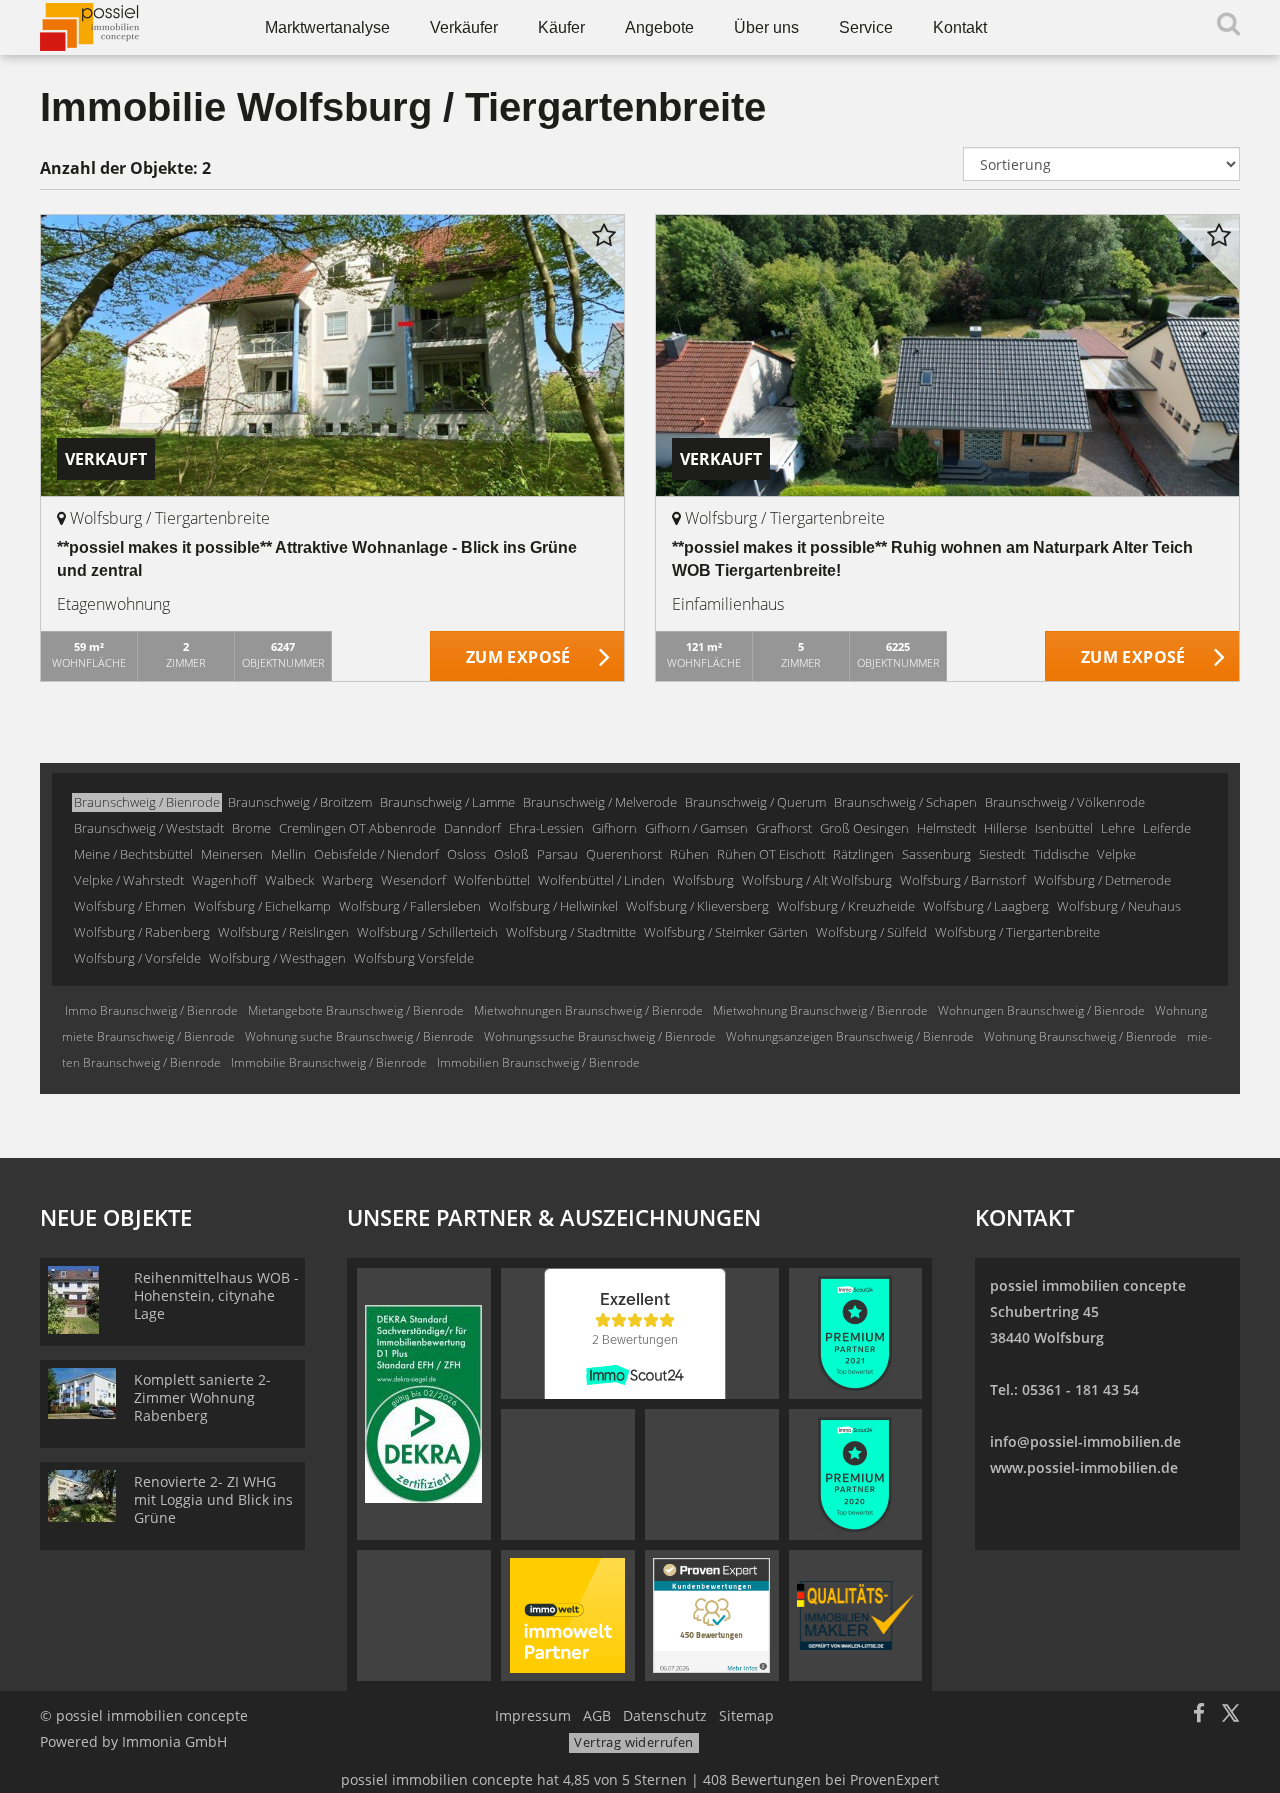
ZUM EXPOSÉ (518, 657)
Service (866, 27)
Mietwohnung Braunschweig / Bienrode (820, 1010)
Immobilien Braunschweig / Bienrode (538, 1062)
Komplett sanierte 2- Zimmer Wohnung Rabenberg (202, 1397)
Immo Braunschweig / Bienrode (151, 1010)
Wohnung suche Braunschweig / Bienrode (359, 1036)
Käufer (561, 27)
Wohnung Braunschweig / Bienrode (1080, 1036)
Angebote (659, 27)
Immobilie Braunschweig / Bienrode (329, 1062)
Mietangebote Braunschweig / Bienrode (356, 1010)
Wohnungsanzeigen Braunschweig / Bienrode (850, 1036)
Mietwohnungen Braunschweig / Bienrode (588, 1010)
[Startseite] (127, 27)
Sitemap (746, 1715)
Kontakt (960, 27)
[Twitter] (1230, 1715)
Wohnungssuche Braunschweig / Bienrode (600, 1036)
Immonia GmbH (174, 1741)
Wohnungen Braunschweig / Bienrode (1041, 1010)
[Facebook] (1199, 1715)
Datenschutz (665, 1715)
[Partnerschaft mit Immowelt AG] (567, 1614)
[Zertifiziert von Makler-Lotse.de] (855, 1614)
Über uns (766, 27)
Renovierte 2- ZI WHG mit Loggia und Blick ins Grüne (213, 1499)
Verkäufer (464, 27)
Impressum (533, 1715)
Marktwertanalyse (327, 27)
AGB (597, 1715)
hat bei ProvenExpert (640, 1779)
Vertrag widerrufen (633, 1742)
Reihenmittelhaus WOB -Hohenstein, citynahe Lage (216, 1295)
